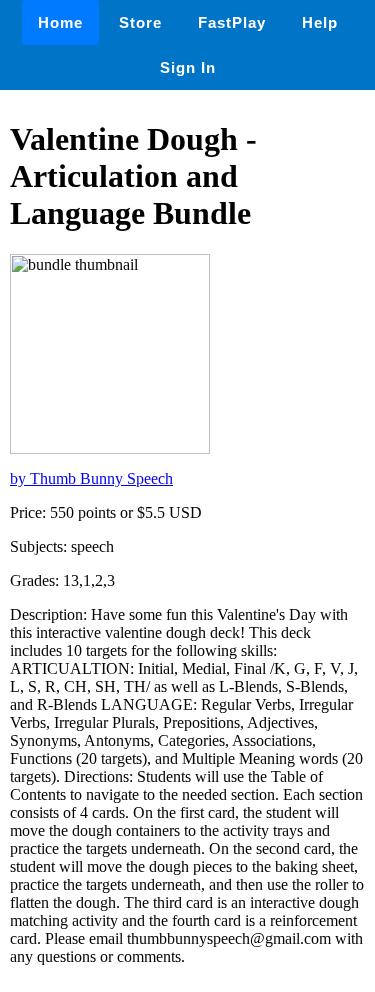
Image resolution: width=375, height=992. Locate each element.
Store (140, 22)
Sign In (188, 67)
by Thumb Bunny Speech (91, 478)
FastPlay (232, 22)
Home (60, 22)
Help (320, 22)
